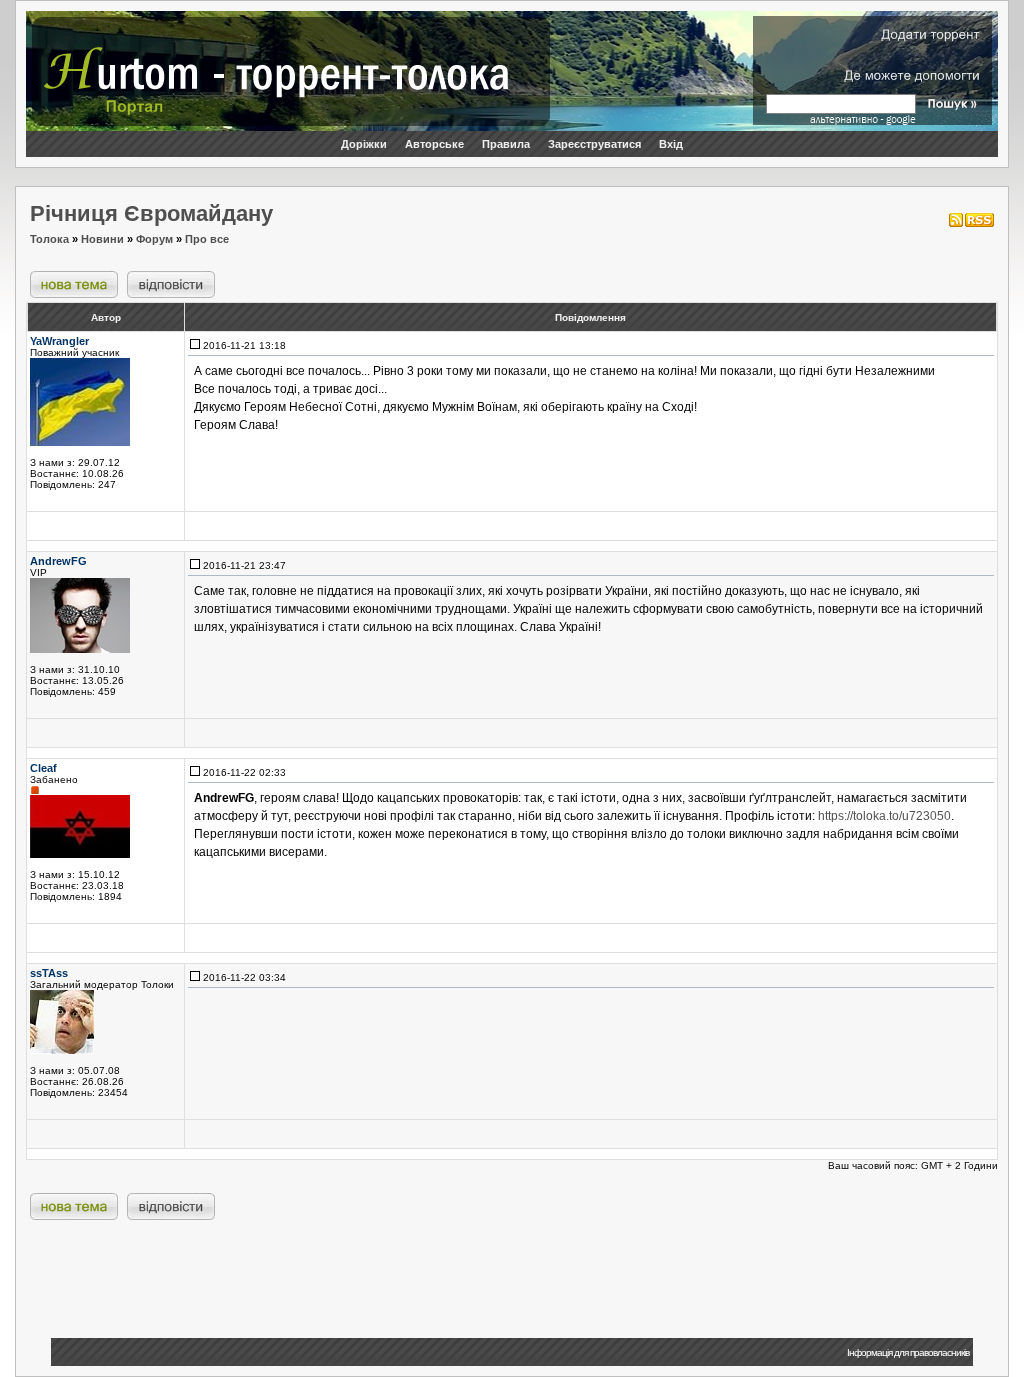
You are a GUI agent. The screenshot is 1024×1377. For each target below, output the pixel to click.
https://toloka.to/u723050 (884, 816)
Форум (154, 239)
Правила (506, 144)
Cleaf (43, 768)
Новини (102, 239)
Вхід (671, 144)
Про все (207, 239)
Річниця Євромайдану (151, 213)
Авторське (434, 144)
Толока (49, 239)
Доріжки (364, 144)
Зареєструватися (594, 144)
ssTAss (49, 973)
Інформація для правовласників (908, 1352)
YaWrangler (59, 341)
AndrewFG (58, 561)
